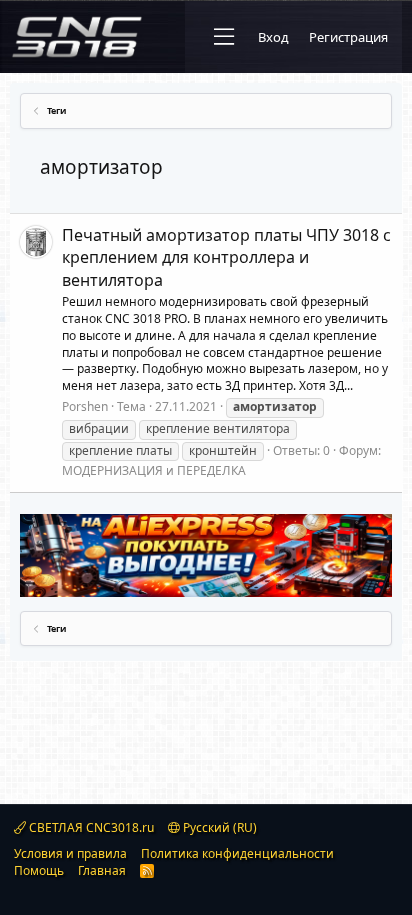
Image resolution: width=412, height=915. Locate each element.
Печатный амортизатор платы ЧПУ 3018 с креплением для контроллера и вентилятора (226, 257)
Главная (102, 870)
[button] (224, 37)
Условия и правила (70, 853)
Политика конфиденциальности (237, 853)
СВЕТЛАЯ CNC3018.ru (90, 827)
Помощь (39, 870)
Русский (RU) (218, 827)
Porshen (85, 406)
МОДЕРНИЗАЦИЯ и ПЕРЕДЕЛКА (154, 470)
